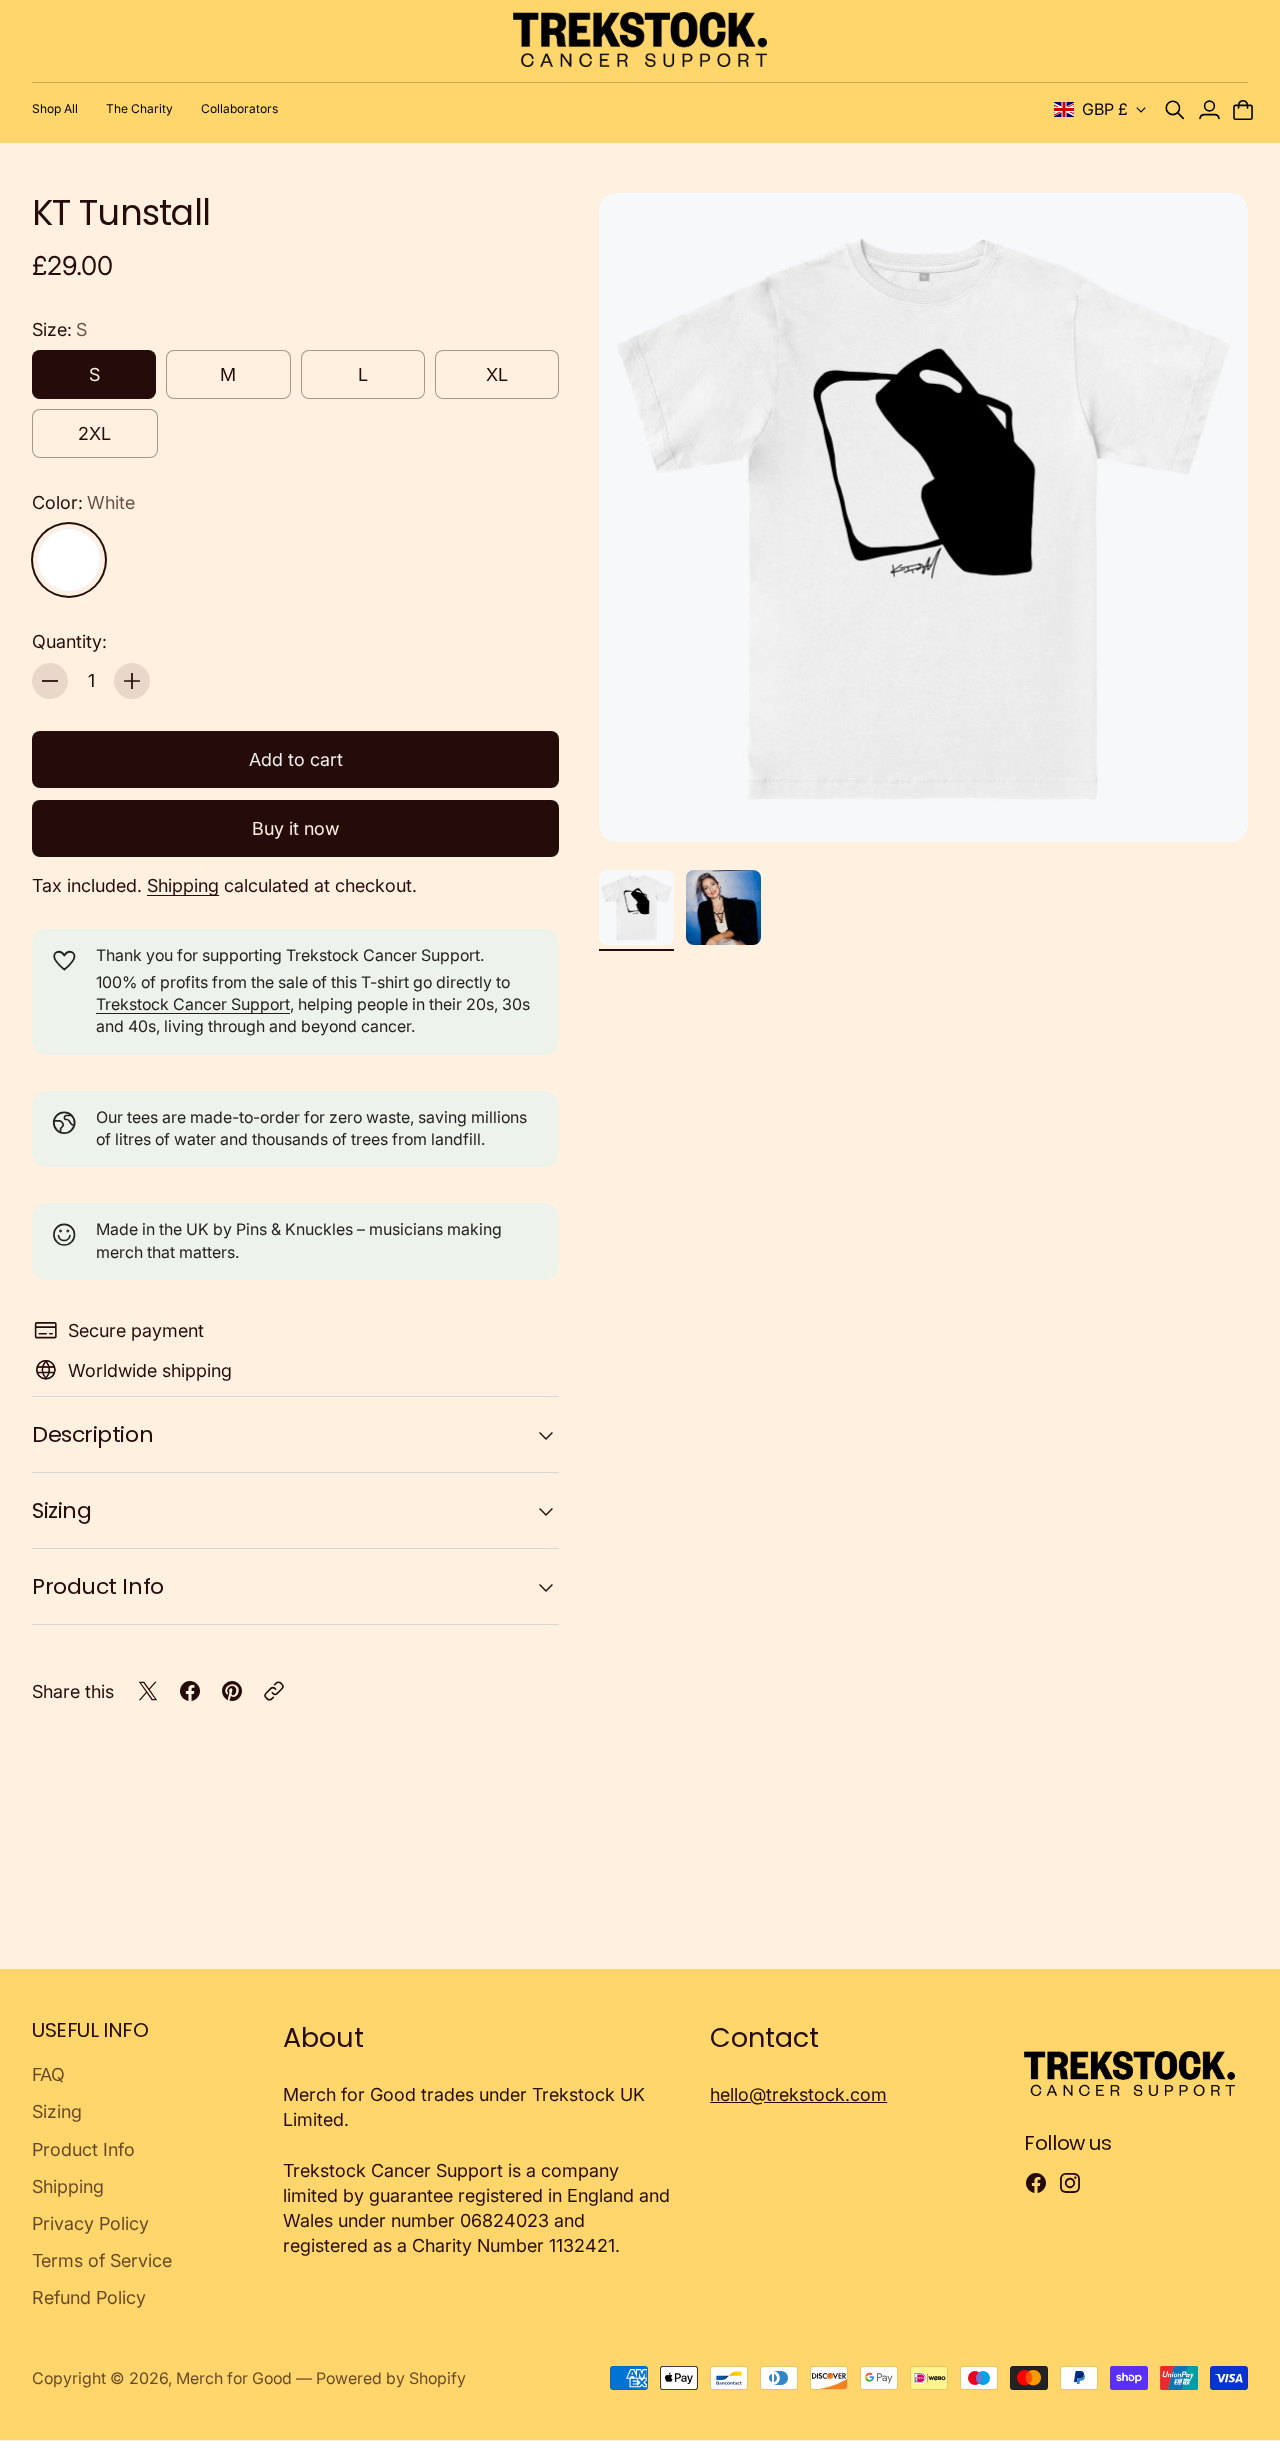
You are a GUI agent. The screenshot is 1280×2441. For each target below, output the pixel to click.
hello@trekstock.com (798, 2094)
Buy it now (295, 828)
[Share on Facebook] (190, 1691)
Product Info (98, 1586)
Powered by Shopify (391, 2378)
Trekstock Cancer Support (193, 1004)
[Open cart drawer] (1243, 110)
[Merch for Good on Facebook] (1036, 2183)
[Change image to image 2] (723, 907)
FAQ (48, 2074)
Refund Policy (89, 2297)
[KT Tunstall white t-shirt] (923, 517)
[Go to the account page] (1209, 110)
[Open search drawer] (1175, 110)
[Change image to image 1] (636, 907)
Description (92, 1434)
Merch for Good (234, 2378)
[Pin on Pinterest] (232, 1691)
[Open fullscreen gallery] (1210, 804)
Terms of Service (102, 2260)
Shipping (183, 885)
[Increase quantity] (132, 681)
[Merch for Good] (640, 39)
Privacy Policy (90, 2223)
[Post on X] (148, 1691)
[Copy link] (274, 1691)
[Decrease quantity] (50, 681)
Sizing (61, 1510)
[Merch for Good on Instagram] (1070, 2183)
